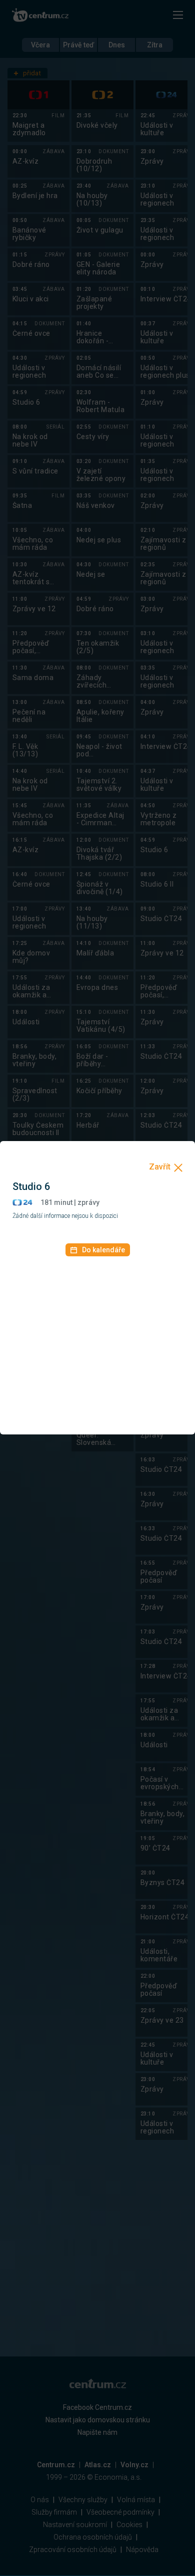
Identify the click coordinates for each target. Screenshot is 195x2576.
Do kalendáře (103, 1250)
